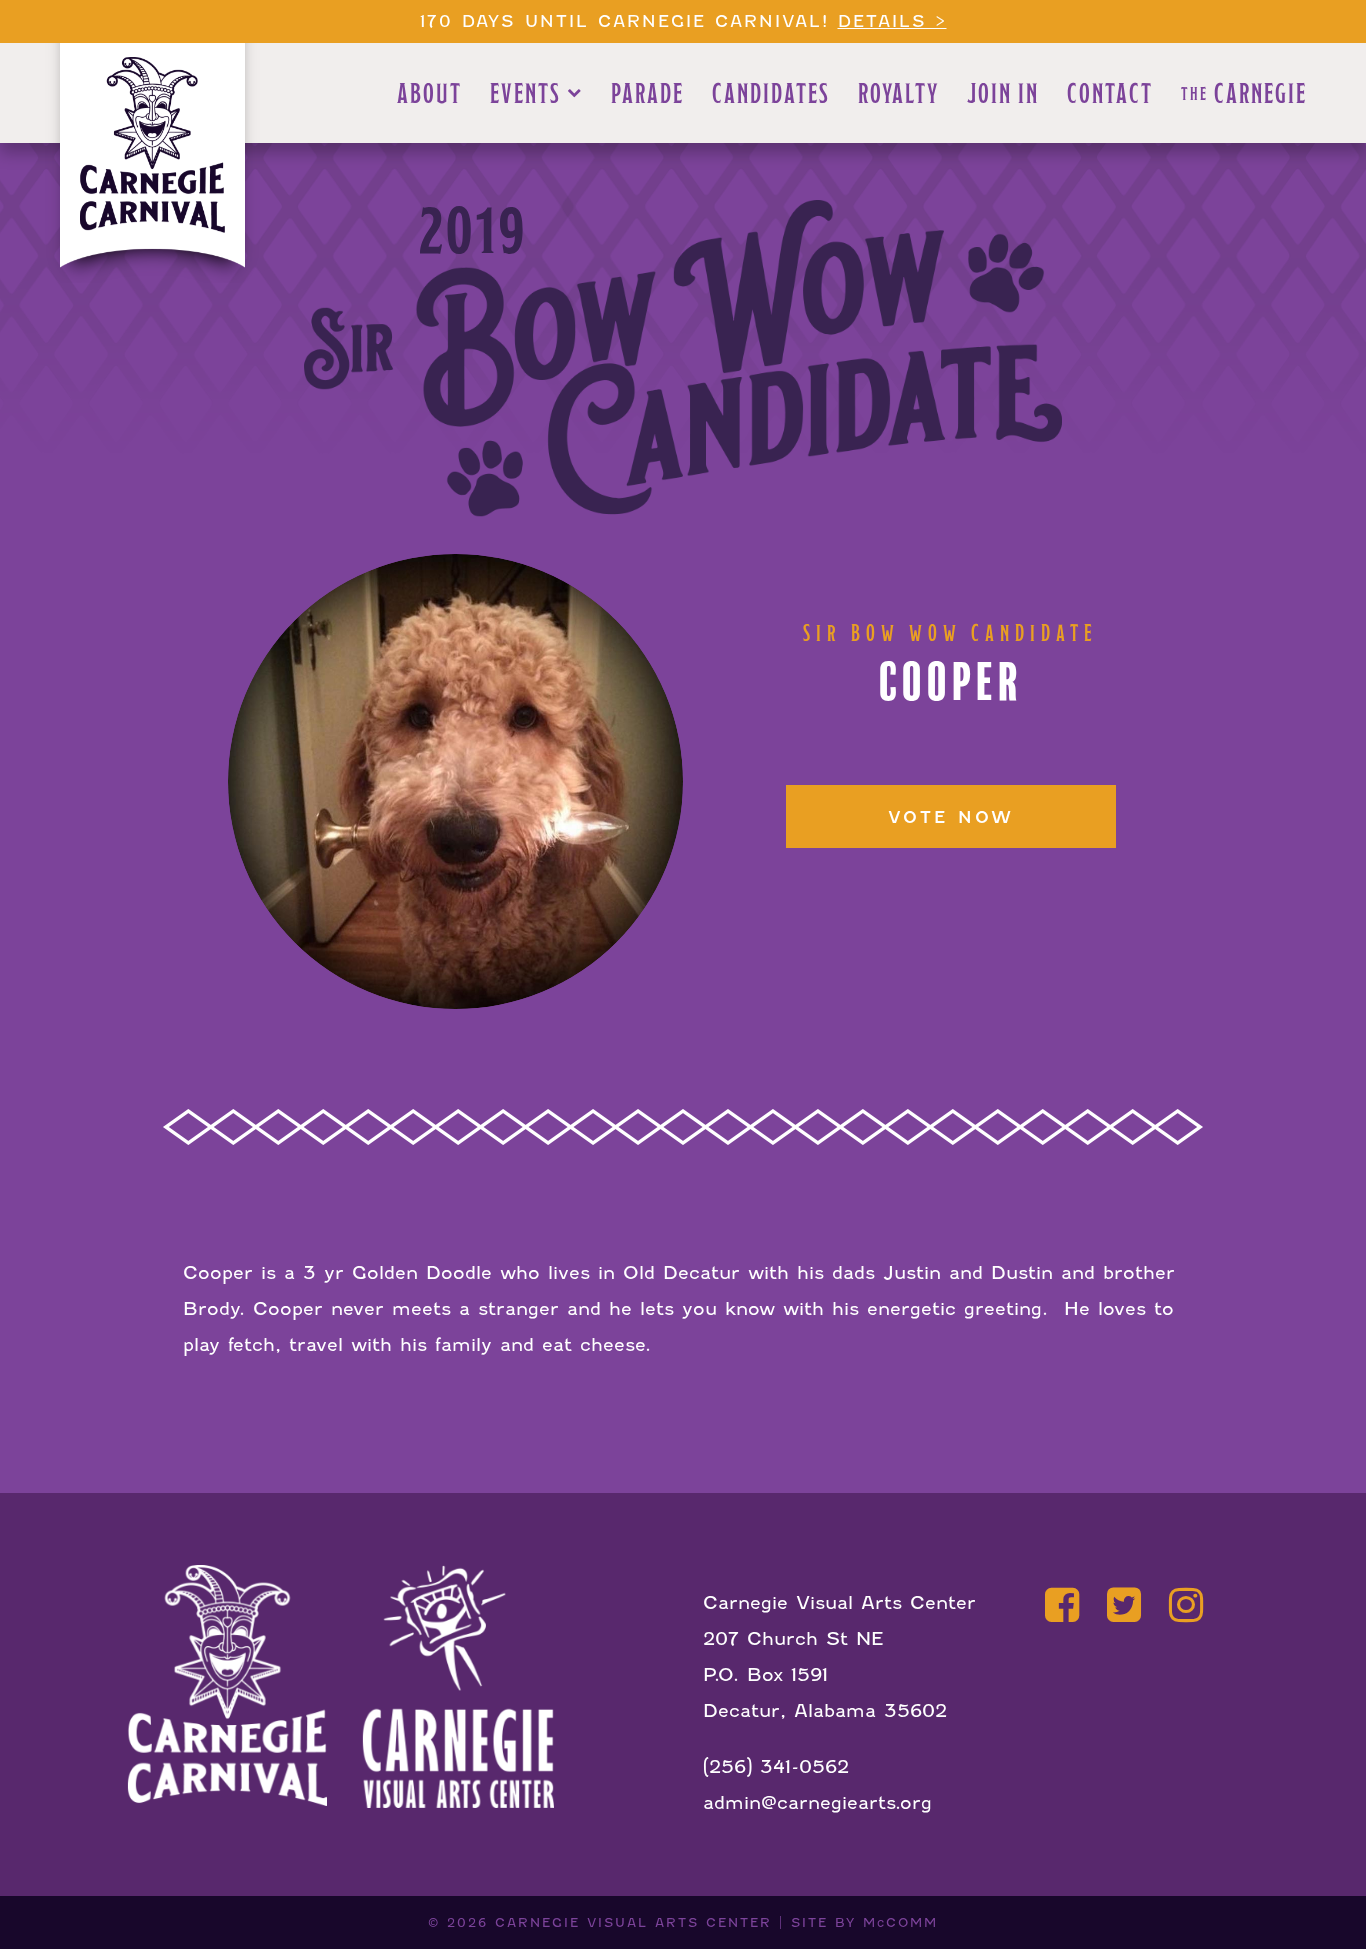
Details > (892, 21)
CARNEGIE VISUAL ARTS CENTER (633, 1922)
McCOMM (900, 1922)
